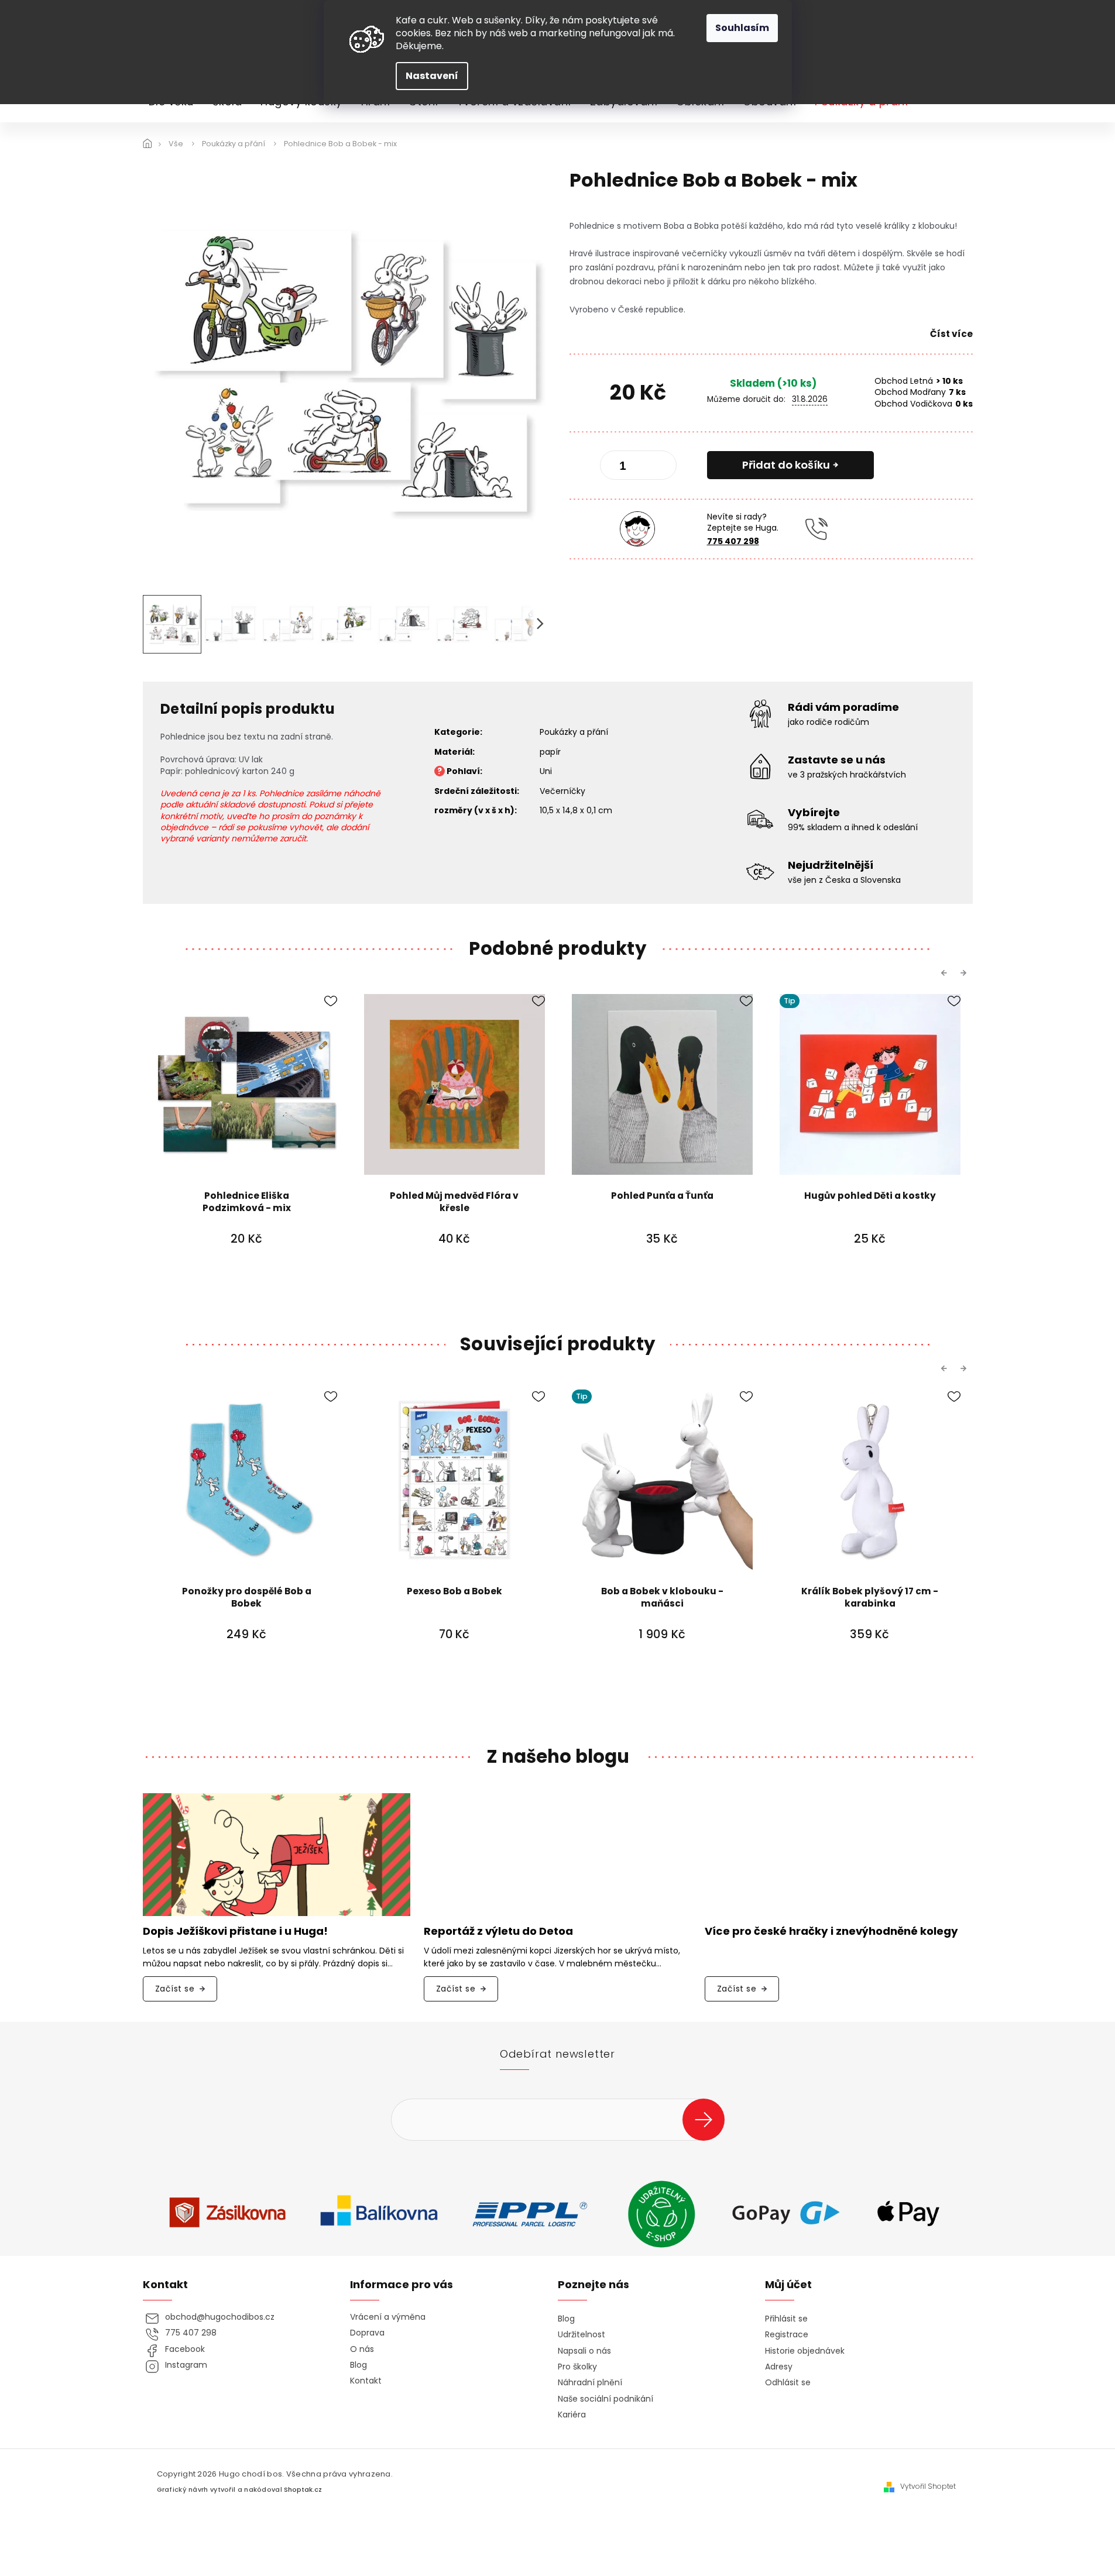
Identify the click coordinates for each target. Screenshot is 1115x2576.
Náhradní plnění (590, 2383)
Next (965, 973)
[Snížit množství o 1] (619, 467)
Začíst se (175, 1989)
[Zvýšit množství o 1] (658, 467)
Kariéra (572, 2415)
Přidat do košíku (786, 465)
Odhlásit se (788, 2383)
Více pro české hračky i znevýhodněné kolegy (831, 1932)
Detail (454, 1271)
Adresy (779, 2367)
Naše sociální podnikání (605, 2399)
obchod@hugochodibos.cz (220, 2317)
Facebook (185, 2349)
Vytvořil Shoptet (928, 2486)
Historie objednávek (805, 2351)
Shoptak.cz (303, 2490)
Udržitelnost (581, 2335)
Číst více (951, 334)
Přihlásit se (708, 2119)
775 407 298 (733, 541)
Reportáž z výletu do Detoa (498, 1932)
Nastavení (432, 76)
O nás (362, 2349)
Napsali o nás (584, 2351)
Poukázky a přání (574, 732)
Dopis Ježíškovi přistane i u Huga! (235, 1932)
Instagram (186, 2365)
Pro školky (577, 2367)
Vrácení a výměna (388, 2317)
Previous (946, 973)
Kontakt (366, 2381)
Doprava (367, 2333)
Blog (358, 2365)
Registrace (787, 2335)
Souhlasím (742, 28)
